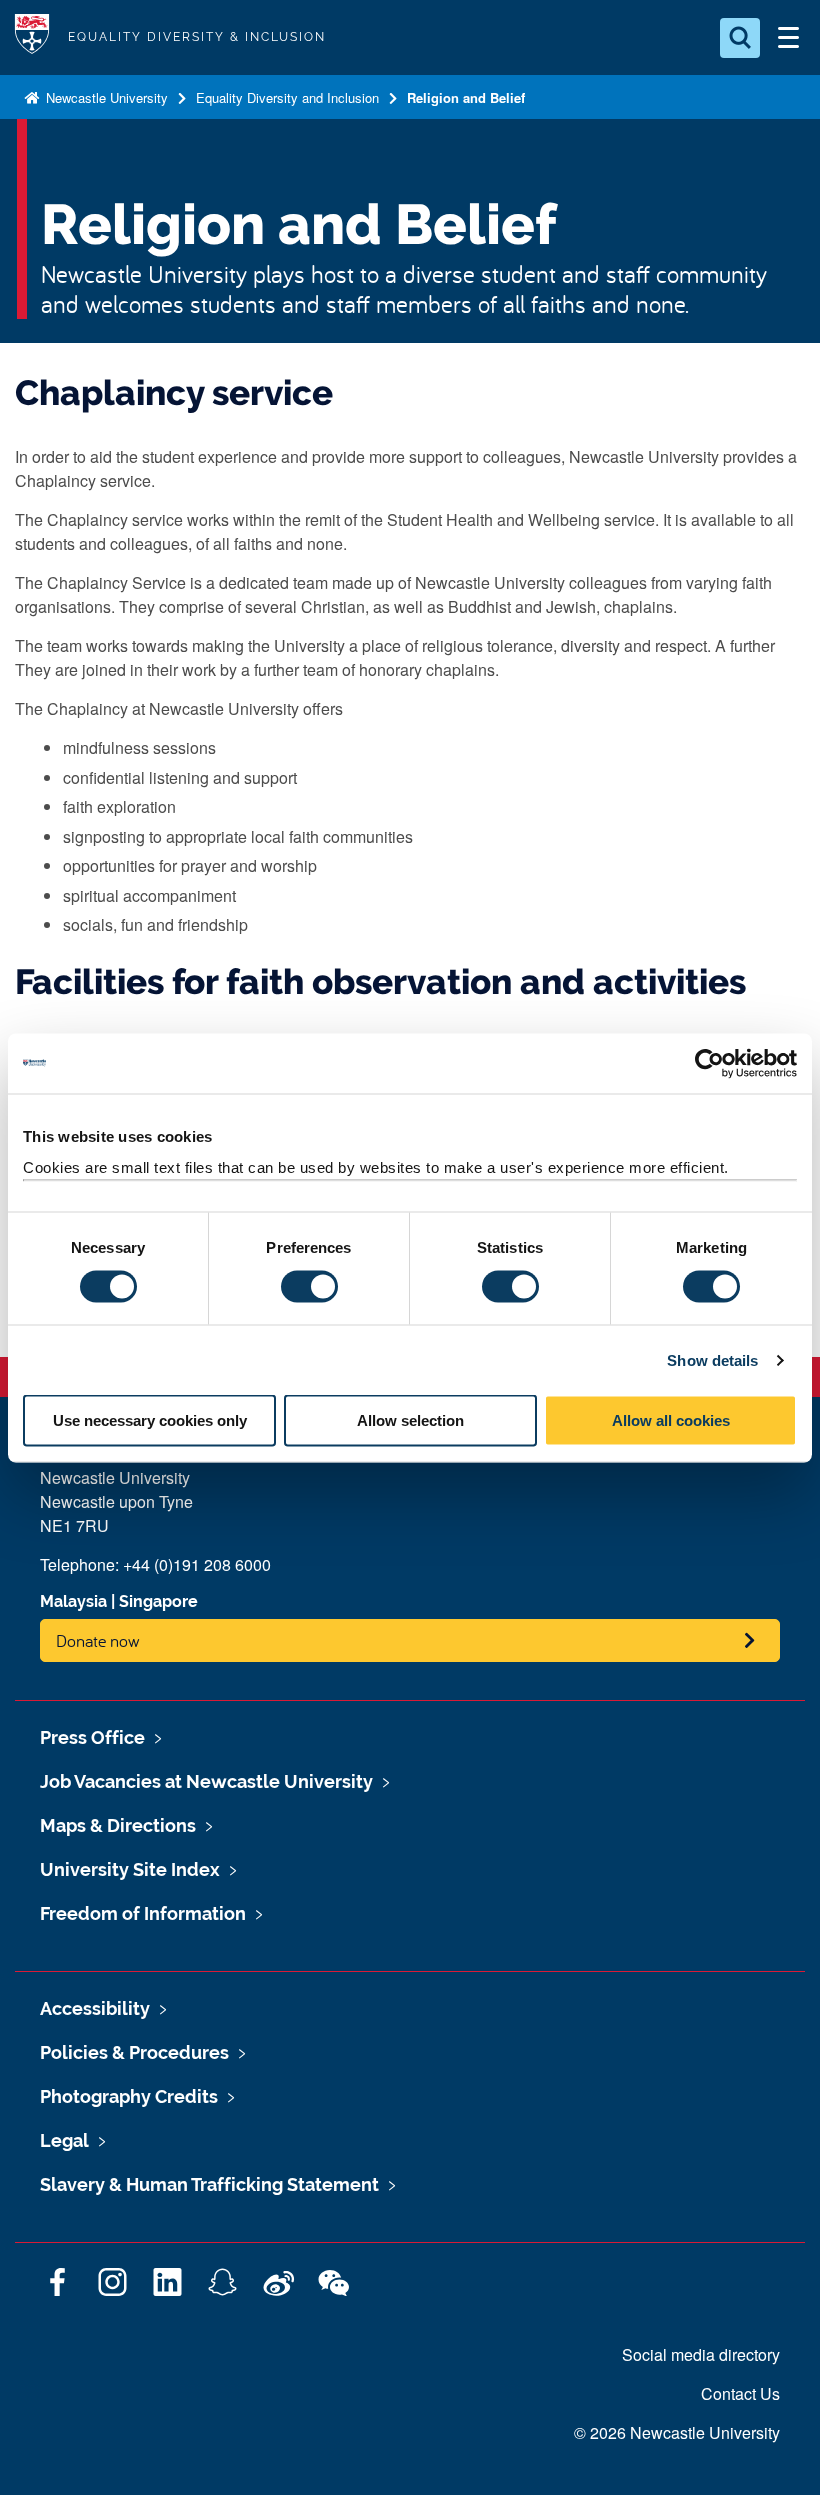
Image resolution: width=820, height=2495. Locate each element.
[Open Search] (740, 38)
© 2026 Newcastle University (677, 2432)
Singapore (158, 1601)
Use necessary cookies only (150, 1420)
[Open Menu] (788, 38)
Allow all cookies (671, 1420)
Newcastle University (105, 97)
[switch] (309, 1286)
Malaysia (73, 1601)
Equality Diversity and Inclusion (287, 97)
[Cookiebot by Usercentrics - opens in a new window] (709, 1063)
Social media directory (701, 2354)
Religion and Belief (466, 97)
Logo (32, 37)
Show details (712, 1359)
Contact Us (740, 2393)
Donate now (98, 1640)
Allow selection (410, 1420)
